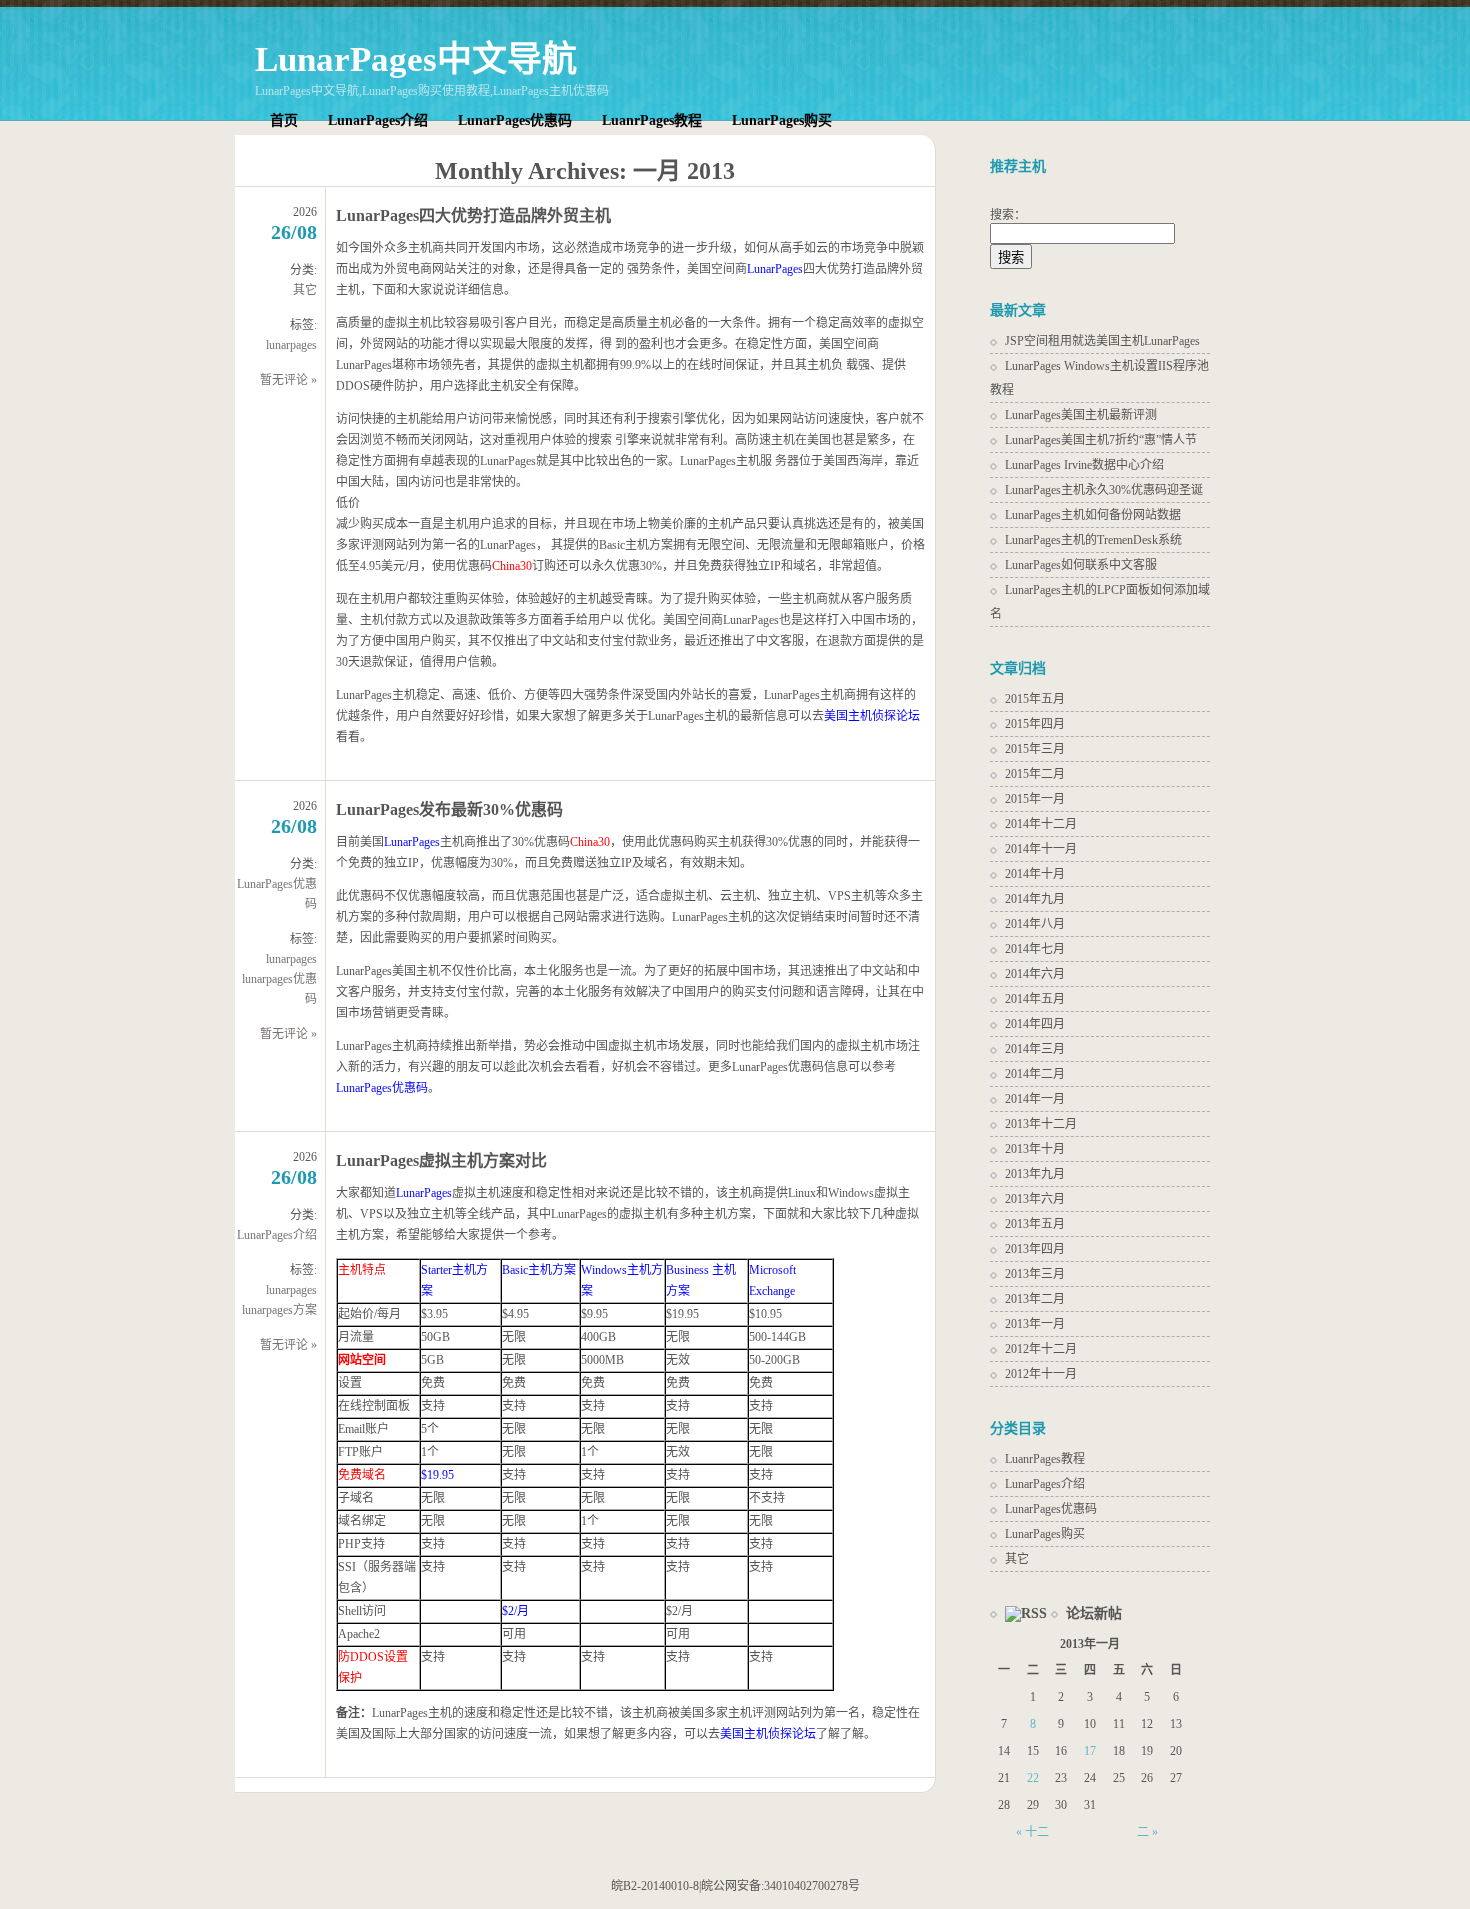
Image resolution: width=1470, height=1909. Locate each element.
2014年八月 (1035, 924)
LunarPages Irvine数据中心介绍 (1084, 465)
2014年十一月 (1041, 849)
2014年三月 (1035, 1049)
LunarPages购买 (782, 120)
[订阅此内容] (1018, 1613)
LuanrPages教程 (652, 120)
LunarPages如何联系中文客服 (1081, 565)
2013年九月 (1035, 1174)
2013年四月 (1035, 1249)
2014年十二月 (1041, 824)
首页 (284, 120)
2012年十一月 (1041, 1374)
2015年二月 (1035, 774)
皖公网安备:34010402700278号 (780, 1886)
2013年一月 (1035, 1324)
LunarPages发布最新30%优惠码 (449, 809)
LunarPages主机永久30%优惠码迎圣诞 (1104, 490)
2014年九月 (1035, 899)
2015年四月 (1035, 724)
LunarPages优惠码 (515, 120)
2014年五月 (1035, 999)
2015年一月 (1035, 799)
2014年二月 (1035, 1074)
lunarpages (291, 345)
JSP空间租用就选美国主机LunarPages (1102, 341)
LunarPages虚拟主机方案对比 (441, 1160)
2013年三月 (1035, 1274)
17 (1090, 1751)
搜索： (1008, 215)
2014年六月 (1035, 974)
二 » (1147, 1832)
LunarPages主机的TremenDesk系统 (1093, 540)
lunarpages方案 (279, 1310)
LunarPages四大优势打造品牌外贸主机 (473, 215)
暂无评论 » (288, 380)
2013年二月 (1035, 1299)
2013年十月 (1035, 1149)
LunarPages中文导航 (416, 59)
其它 (305, 290)
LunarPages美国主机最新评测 (1081, 415)
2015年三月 (1035, 749)
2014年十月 (1035, 874)
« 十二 (1032, 1832)
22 (1033, 1778)
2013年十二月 (1041, 1124)
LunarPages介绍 (378, 120)
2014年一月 (1035, 1099)
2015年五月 (1035, 699)
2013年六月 (1035, 1199)
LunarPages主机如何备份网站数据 (1093, 515)
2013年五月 (1035, 1224)
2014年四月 (1035, 1024)
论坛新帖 (1094, 1613)
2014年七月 (1035, 949)
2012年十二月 (1041, 1349)
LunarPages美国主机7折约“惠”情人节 (1101, 440)
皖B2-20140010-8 (655, 1886)
